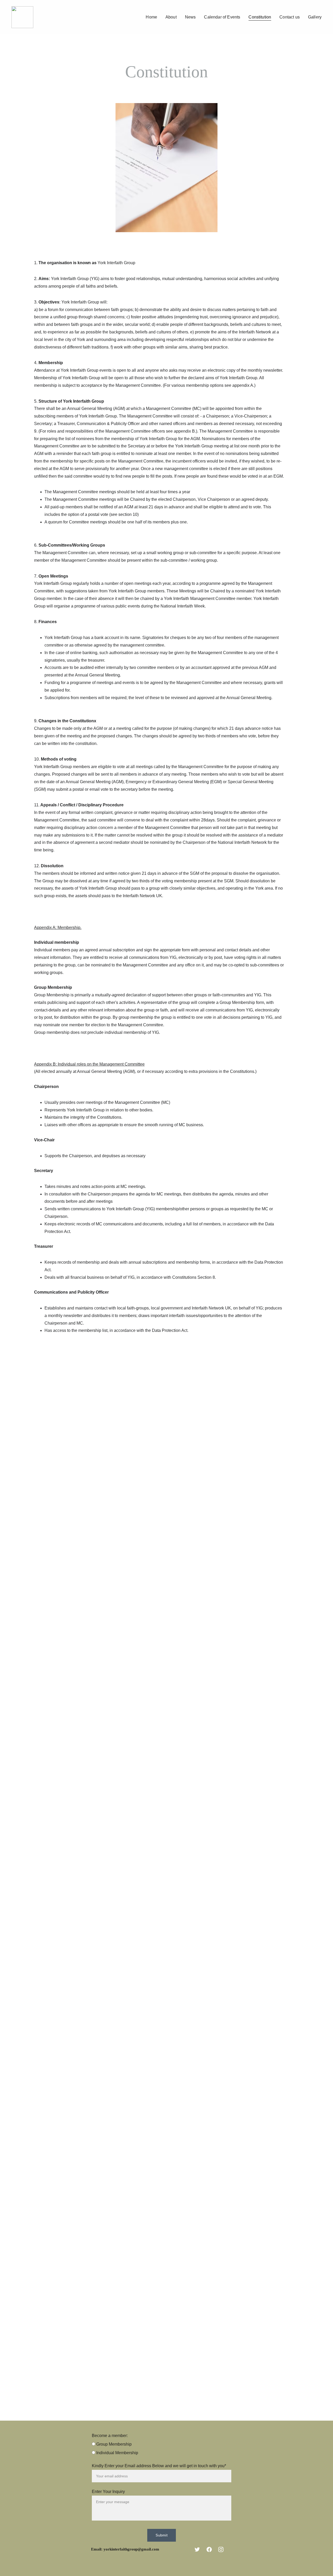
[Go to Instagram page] (221, 2549)
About (171, 17)
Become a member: (110, 2436)
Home (151, 17)
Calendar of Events (222, 17)
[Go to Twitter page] (197, 2549)
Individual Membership (117, 2453)
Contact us (290, 17)
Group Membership (113, 2444)
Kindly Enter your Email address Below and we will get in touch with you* (159, 2466)
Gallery (315, 17)
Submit (162, 2535)
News (190, 17)
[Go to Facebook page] (209, 2549)
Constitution (260, 17)
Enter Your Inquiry (108, 2492)
